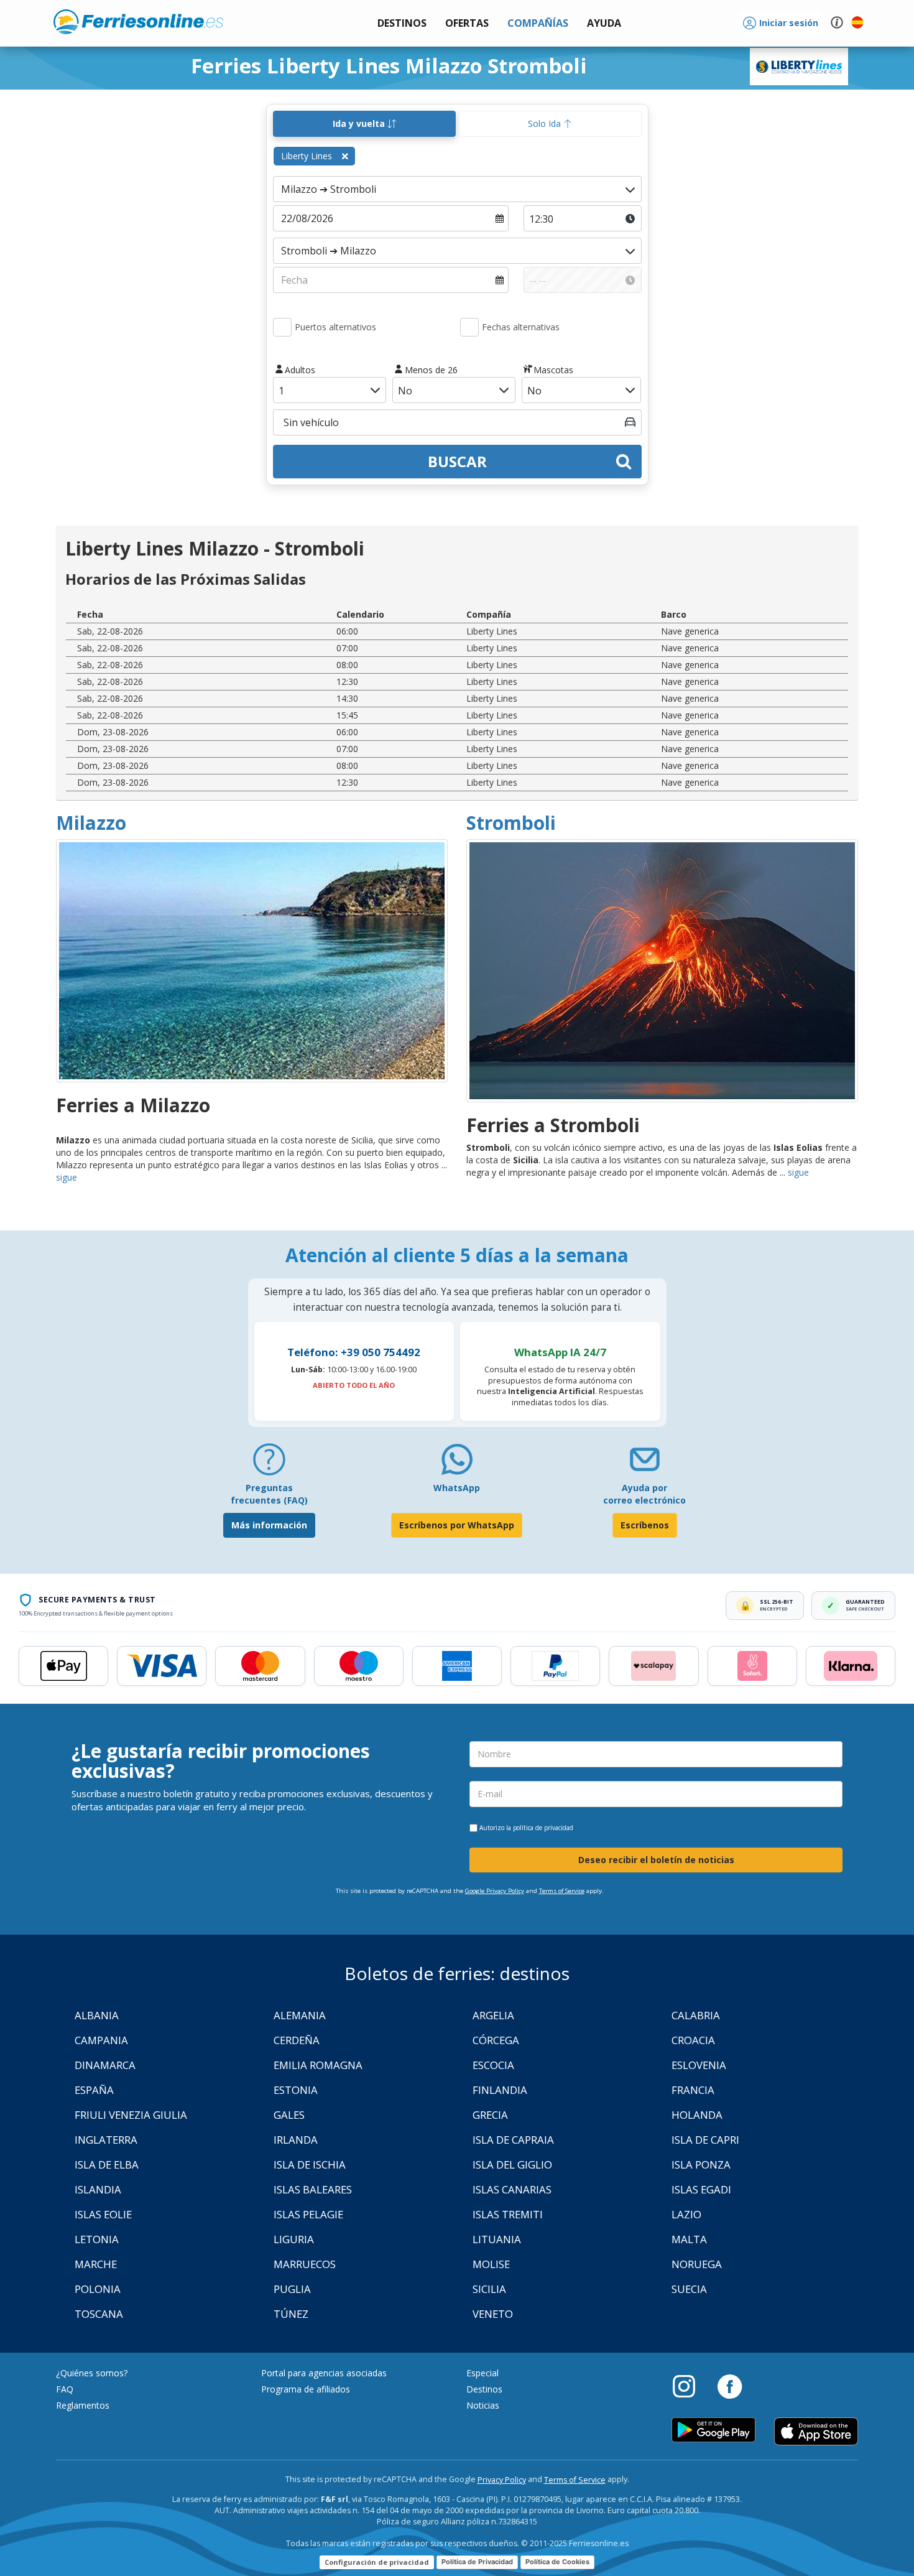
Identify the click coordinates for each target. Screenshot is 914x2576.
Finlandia (500, 2090)
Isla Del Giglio (512, 2164)
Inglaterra (106, 2140)
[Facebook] (730, 2386)
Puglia (292, 2289)
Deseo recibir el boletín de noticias (656, 1860)
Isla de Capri (705, 2140)
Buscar (457, 461)
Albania (97, 2015)
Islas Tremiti (508, 2214)
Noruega (697, 2264)
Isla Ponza (701, 2164)
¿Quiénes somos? (92, 2373)
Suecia (689, 2289)
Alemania (300, 2015)
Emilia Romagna (318, 2065)
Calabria (696, 2015)
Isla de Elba (107, 2164)
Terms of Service (562, 1891)
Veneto (493, 2314)
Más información (269, 1525)
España (94, 2090)
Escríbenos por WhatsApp (457, 1525)
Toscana (99, 2314)
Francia (693, 2090)
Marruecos (305, 2264)
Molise (491, 2264)
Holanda (697, 2115)
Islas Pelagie (308, 2214)
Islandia (98, 2189)
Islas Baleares (313, 2189)
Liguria (294, 2239)
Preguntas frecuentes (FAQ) (269, 1494)
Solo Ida (546, 123)
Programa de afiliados (306, 2389)
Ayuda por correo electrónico (644, 1494)
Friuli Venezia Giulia (131, 2115)
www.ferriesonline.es (138, 22)
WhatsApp (457, 1488)
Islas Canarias (512, 2189)
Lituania (497, 2239)
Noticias (483, 2405)
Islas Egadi (701, 2189)
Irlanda (296, 2140)
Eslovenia (699, 2065)
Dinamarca (105, 2065)
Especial (482, 2373)
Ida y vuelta (360, 123)
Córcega (496, 2040)
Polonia (98, 2289)
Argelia (493, 2015)
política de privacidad (543, 1828)
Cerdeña (297, 2040)
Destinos (484, 2389)
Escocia (493, 2065)
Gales (289, 2115)
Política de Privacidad (477, 2562)
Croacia (693, 2040)
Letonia (97, 2239)
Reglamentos (83, 2405)
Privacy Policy (502, 2480)
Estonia (296, 2090)
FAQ (65, 2389)
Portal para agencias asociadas (324, 2373)
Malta (689, 2239)
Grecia (490, 2115)
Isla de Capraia (513, 2140)
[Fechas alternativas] (469, 327)
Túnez (291, 2314)
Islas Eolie (103, 2214)
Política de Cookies (557, 2562)
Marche (96, 2264)
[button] (604, 23)
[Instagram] (690, 2386)
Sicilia (489, 2289)
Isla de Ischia (310, 2164)
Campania (101, 2040)
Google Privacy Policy (495, 1891)
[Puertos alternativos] (282, 327)
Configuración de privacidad (377, 2562)
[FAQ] (269, 1464)
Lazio (686, 2214)
